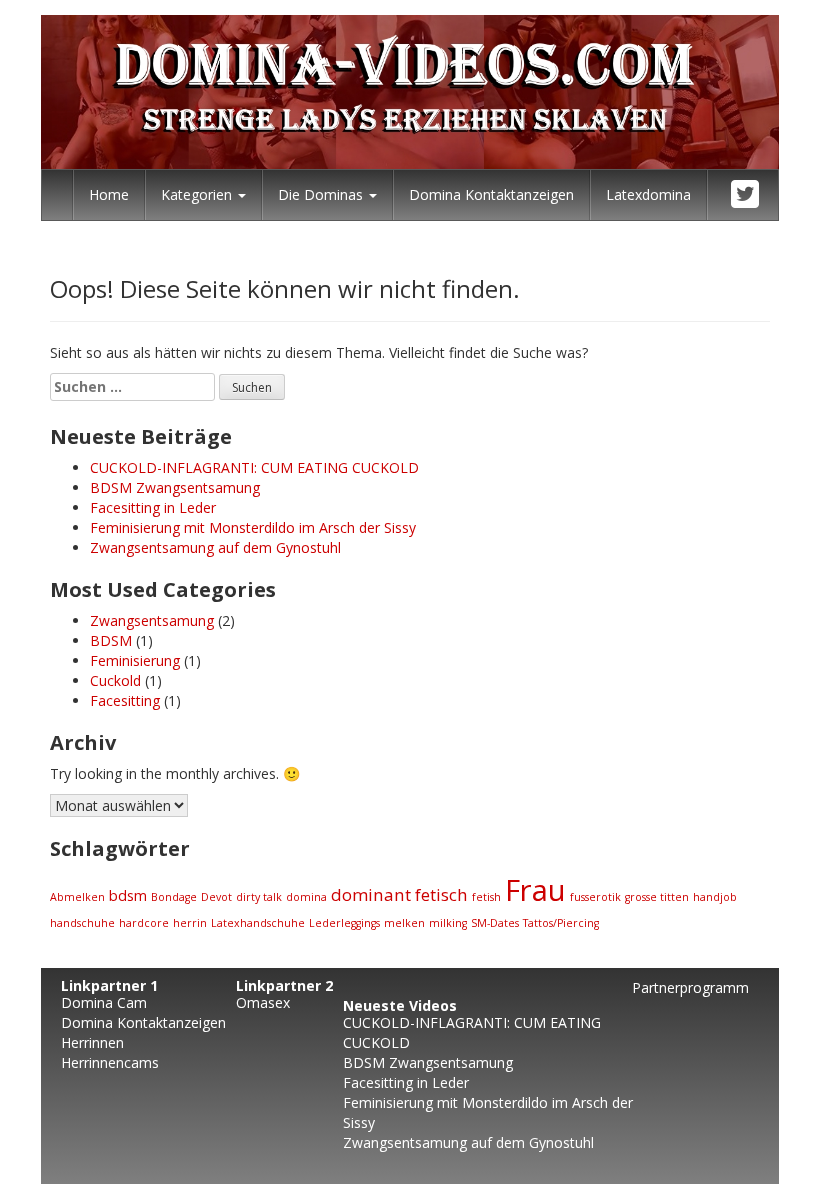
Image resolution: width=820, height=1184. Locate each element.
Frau (535, 890)
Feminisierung (135, 660)
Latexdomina (648, 194)
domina (306, 897)
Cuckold (115, 680)
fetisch (441, 894)
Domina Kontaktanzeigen (491, 194)
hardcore (144, 923)
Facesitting (125, 700)
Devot (216, 897)
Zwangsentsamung (152, 620)
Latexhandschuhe (258, 923)
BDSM (111, 640)
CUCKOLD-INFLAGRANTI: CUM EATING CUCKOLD (254, 467)
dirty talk (259, 897)
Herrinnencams (110, 1062)
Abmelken (77, 897)
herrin (190, 923)
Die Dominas (322, 194)
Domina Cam (104, 1002)
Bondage (174, 897)
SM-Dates (495, 923)
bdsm (128, 895)
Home (109, 194)
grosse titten (657, 897)
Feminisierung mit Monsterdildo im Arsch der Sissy (253, 527)
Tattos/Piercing (561, 923)
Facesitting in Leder (153, 507)
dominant (371, 894)
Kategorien (198, 194)
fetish (486, 897)
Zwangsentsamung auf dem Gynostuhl (215, 547)
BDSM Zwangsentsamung (175, 487)
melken (404, 923)
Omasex (263, 1002)
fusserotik (595, 897)
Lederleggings (344, 923)
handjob (715, 897)
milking (448, 923)
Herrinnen (92, 1042)
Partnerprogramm (690, 987)
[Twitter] (746, 195)
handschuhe (82, 923)
